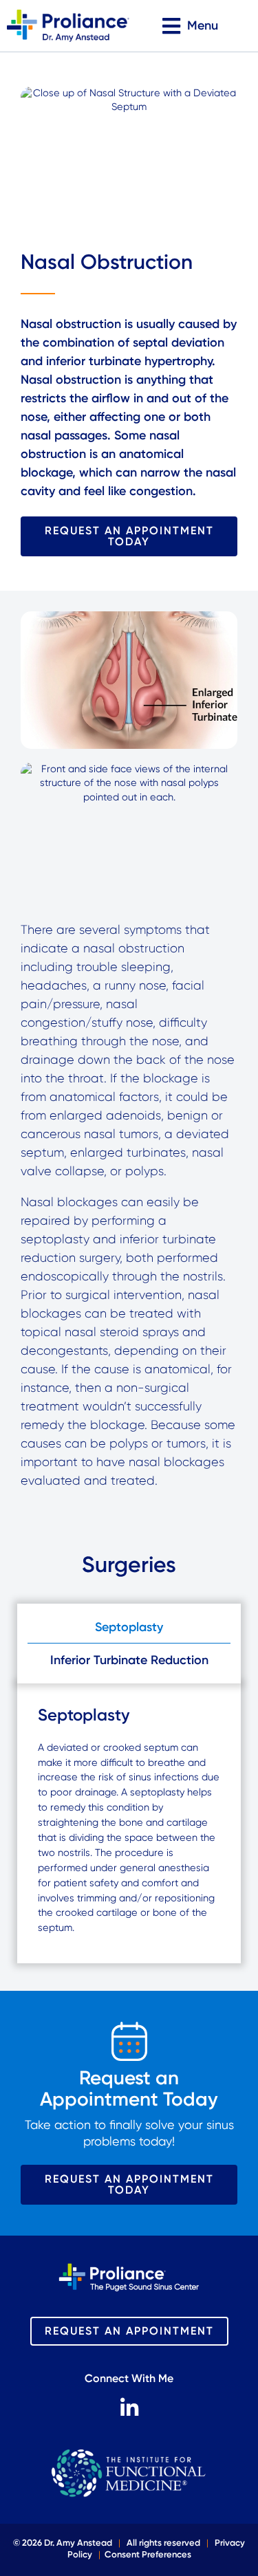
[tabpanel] (129, 1824)
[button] (191, 26)
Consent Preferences (148, 2554)
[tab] (129, 1627)
